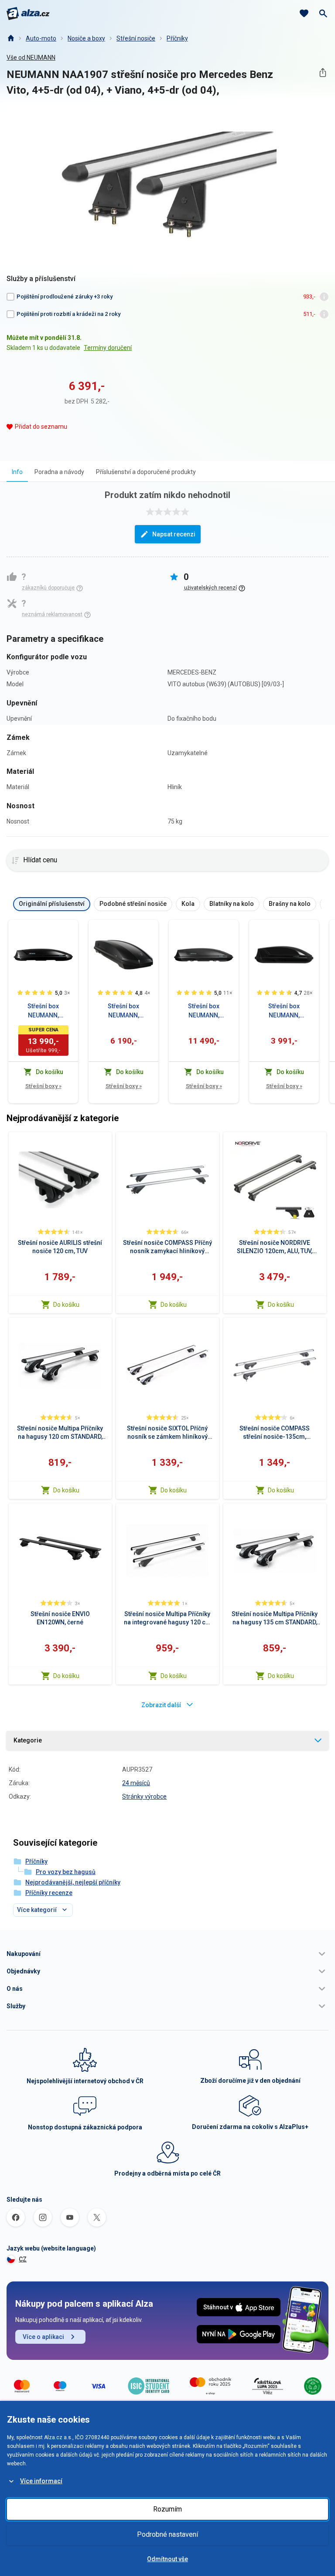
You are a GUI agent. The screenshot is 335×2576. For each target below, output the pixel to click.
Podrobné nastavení (167, 2534)
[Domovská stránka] (10, 38)
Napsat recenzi (174, 534)
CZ (23, 2259)
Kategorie (28, 1740)
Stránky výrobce (144, 1796)
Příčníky (177, 38)
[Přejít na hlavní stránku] (28, 14)
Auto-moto (41, 38)
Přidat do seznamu (41, 427)
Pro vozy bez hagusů (66, 1872)
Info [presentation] (17, 472)
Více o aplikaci (43, 2337)
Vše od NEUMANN (31, 58)
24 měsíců (136, 1783)
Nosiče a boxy (86, 38)
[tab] (17, 472)
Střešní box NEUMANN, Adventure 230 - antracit (43, 1011)
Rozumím (167, 2509)
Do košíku (66, 1305)
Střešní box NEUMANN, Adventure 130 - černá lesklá (284, 1011)
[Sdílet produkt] (323, 73)
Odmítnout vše (167, 2559)
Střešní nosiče (136, 38)
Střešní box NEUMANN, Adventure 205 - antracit (204, 1011)
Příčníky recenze (49, 1893)
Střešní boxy (43, 1086)
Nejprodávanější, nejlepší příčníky (73, 1882)
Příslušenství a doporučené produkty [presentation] (146, 472)
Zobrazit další (161, 1705)
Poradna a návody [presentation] (59, 472)
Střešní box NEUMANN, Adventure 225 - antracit (124, 1011)
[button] (167, 1954)
